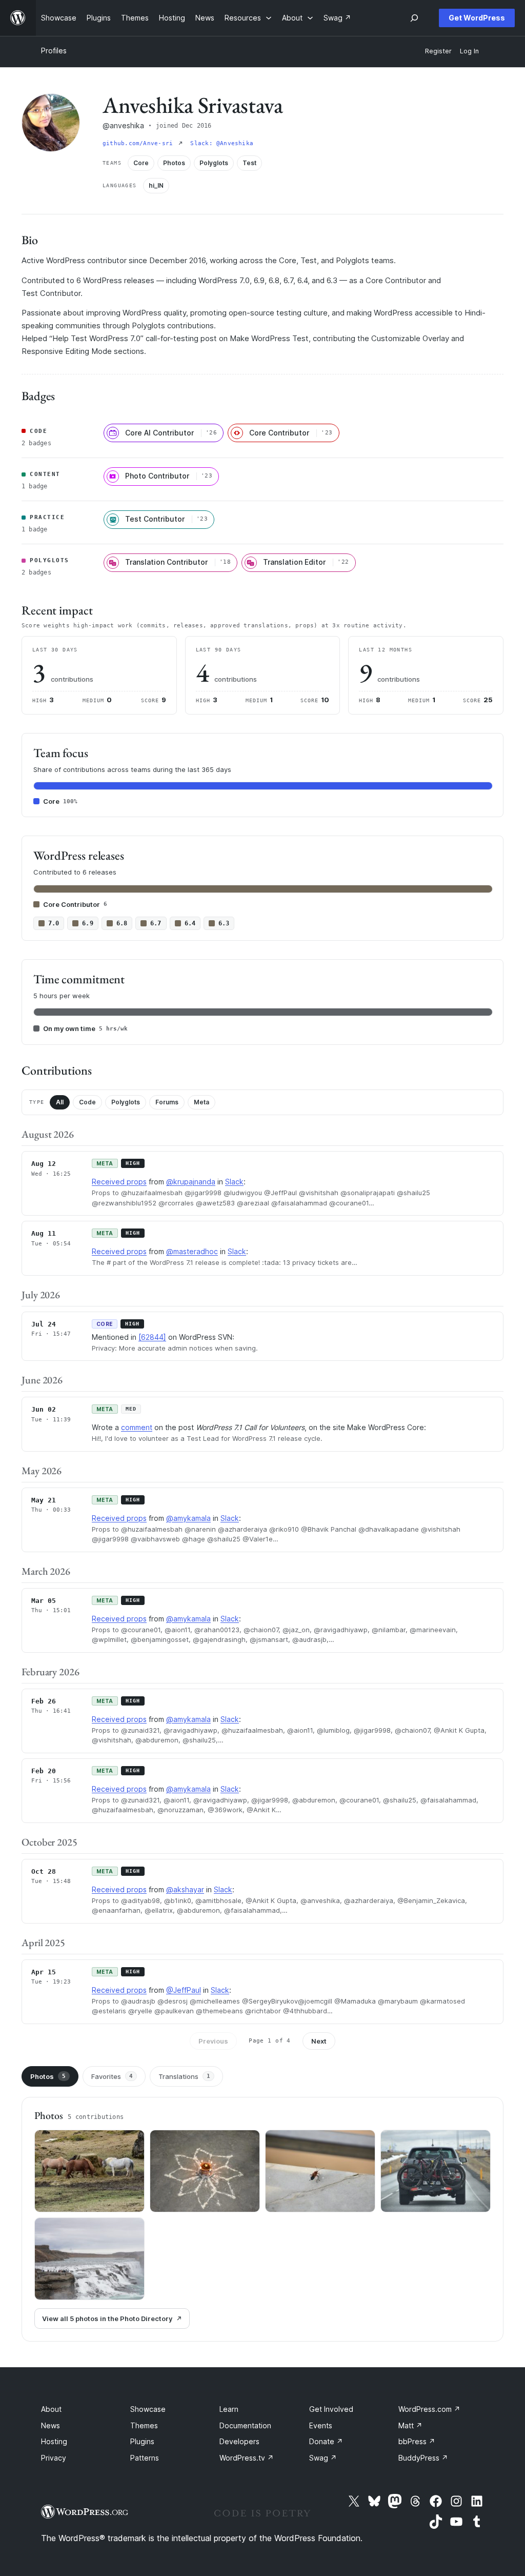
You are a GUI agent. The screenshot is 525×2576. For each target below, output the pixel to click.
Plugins (142, 2441)
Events (321, 2425)
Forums (167, 1102)
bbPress (417, 2441)
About (51, 2409)
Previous (213, 2041)
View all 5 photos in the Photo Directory (107, 2319)
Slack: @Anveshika (222, 143)
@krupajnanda (191, 1182)
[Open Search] (414, 18)
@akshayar (185, 1889)
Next (319, 2041)
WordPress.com (429, 2409)
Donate (326, 2441)
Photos (48, 2076)
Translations (184, 2076)
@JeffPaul (184, 1990)
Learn (229, 2409)
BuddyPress (423, 2458)
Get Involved (331, 2409)
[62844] (152, 1337)
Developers (239, 2441)
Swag (323, 2458)
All (60, 1102)
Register (438, 51)
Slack (234, 1182)
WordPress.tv (247, 2458)
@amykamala (188, 1518)
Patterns (145, 2458)
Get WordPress (477, 18)
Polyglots (126, 1102)
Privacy (54, 2458)
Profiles (54, 51)
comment (137, 1427)
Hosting (54, 2441)
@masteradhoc (192, 1251)
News (51, 2425)
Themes (144, 2425)
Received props (119, 1182)
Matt (410, 2425)
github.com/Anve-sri (139, 143)
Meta (201, 1102)
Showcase (148, 2409)
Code (87, 1102)
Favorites (112, 2076)
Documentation (245, 2425)
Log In (469, 51)
